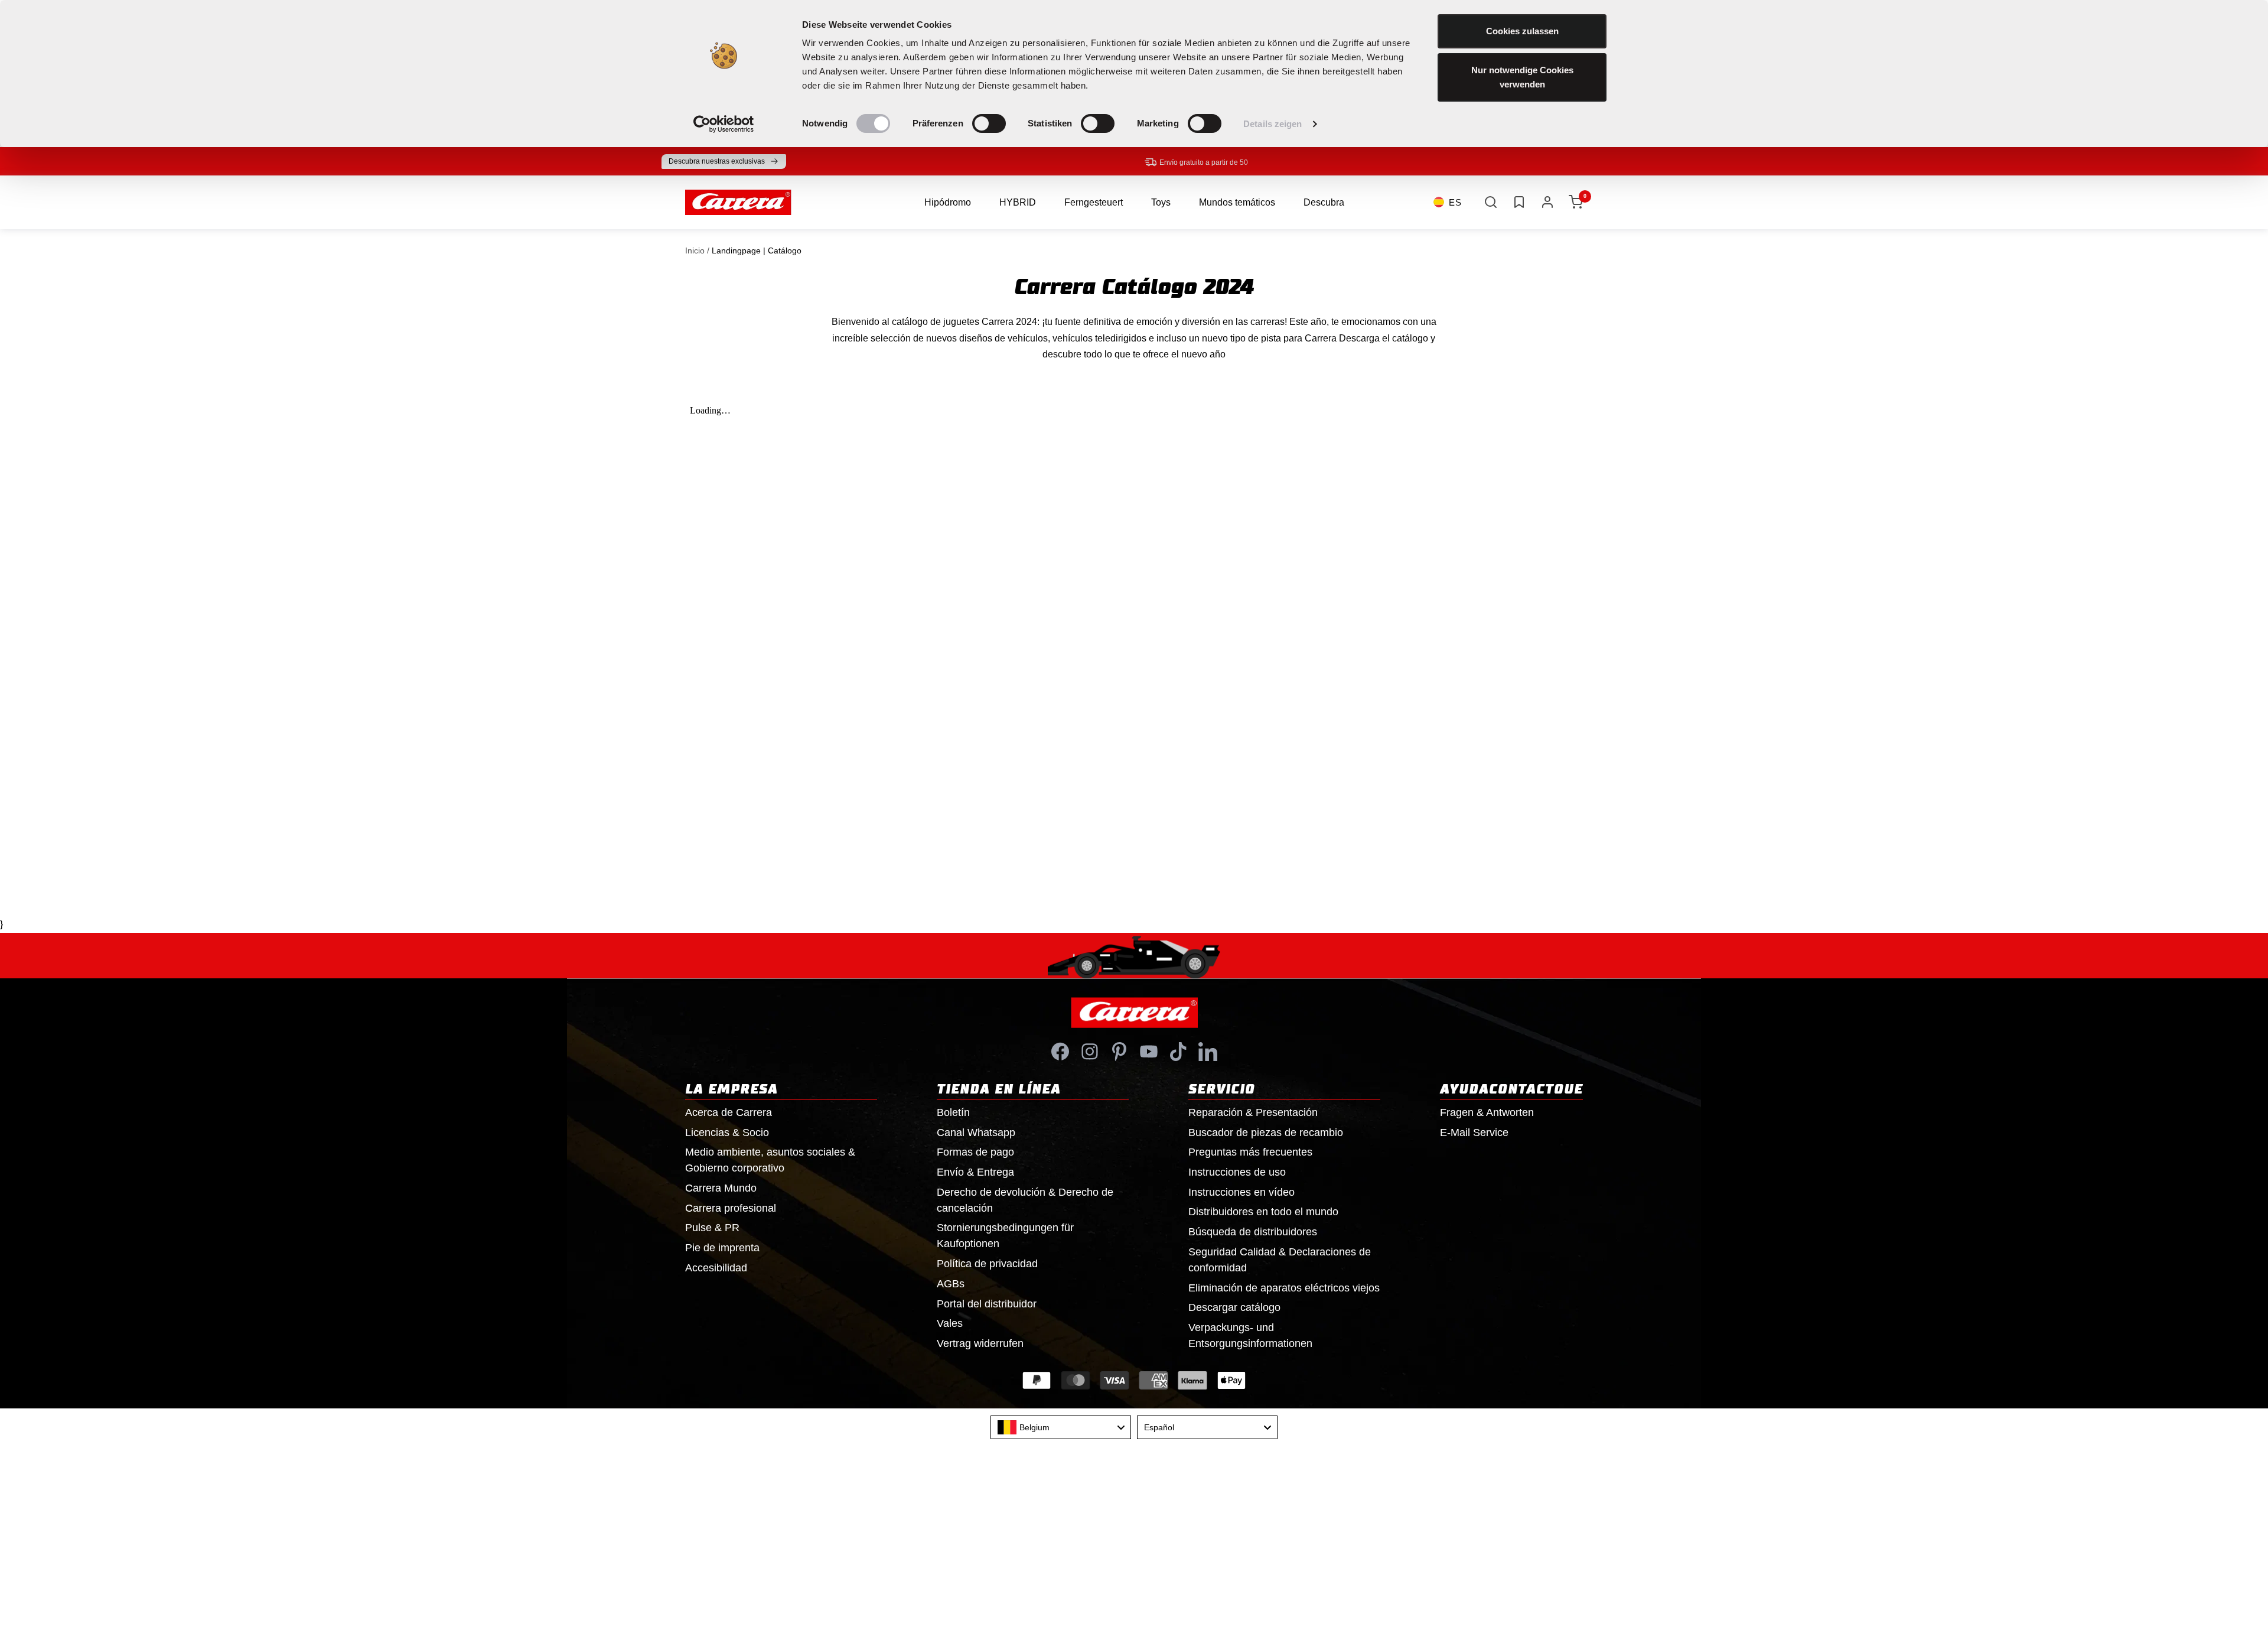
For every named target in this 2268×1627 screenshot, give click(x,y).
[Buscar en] (1491, 202)
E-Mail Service (1474, 1133)
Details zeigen (1273, 124)
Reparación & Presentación (1253, 1112)
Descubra (1324, 202)
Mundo (721, 1188)
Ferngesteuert (1094, 202)
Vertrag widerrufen (980, 1343)
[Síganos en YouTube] (1149, 1052)
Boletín (953, 1112)
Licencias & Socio (727, 1133)
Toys (1161, 202)
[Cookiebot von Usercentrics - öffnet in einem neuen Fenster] (724, 124)
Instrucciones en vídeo (1241, 1192)
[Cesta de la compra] (1576, 202)
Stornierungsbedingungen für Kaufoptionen (1005, 1236)
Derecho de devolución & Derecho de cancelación (1025, 1200)
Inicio (695, 250)
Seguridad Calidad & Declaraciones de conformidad (1280, 1260)
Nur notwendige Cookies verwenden (1522, 77)
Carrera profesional (731, 1208)
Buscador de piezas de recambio (1266, 1133)
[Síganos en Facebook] (1060, 1052)
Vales (950, 1323)
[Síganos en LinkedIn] (1208, 1052)
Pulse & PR (712, 1228)
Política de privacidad (987, 1264)
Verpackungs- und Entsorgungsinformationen (1250, 1335)
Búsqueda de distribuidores (1253, 1232)
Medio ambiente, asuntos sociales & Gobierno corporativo (770, 1160)
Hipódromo (948, 202)
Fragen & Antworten (1487, 1112)
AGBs (951, 1284)
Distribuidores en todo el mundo (1263, 1212)
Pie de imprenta (722, 1248)
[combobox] (1061, 1427)
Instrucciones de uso (1237, 1172)
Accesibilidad (716, 1268)
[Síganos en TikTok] (1178, 1052)
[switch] (989, 123)
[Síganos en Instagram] (1090, 1052)
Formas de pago (975, 1152)
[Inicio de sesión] (1547, 202)
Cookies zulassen (1522, 31)
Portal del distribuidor (987, 1304)
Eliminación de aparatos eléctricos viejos (1284, 1288)
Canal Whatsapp (976, 1133)
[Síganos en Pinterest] (1119, 1052)
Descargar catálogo (1234, 1307)
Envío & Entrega (975, 1172)
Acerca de (729, 1112)
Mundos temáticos (1237, 202)
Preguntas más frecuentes (1250, 1152)
